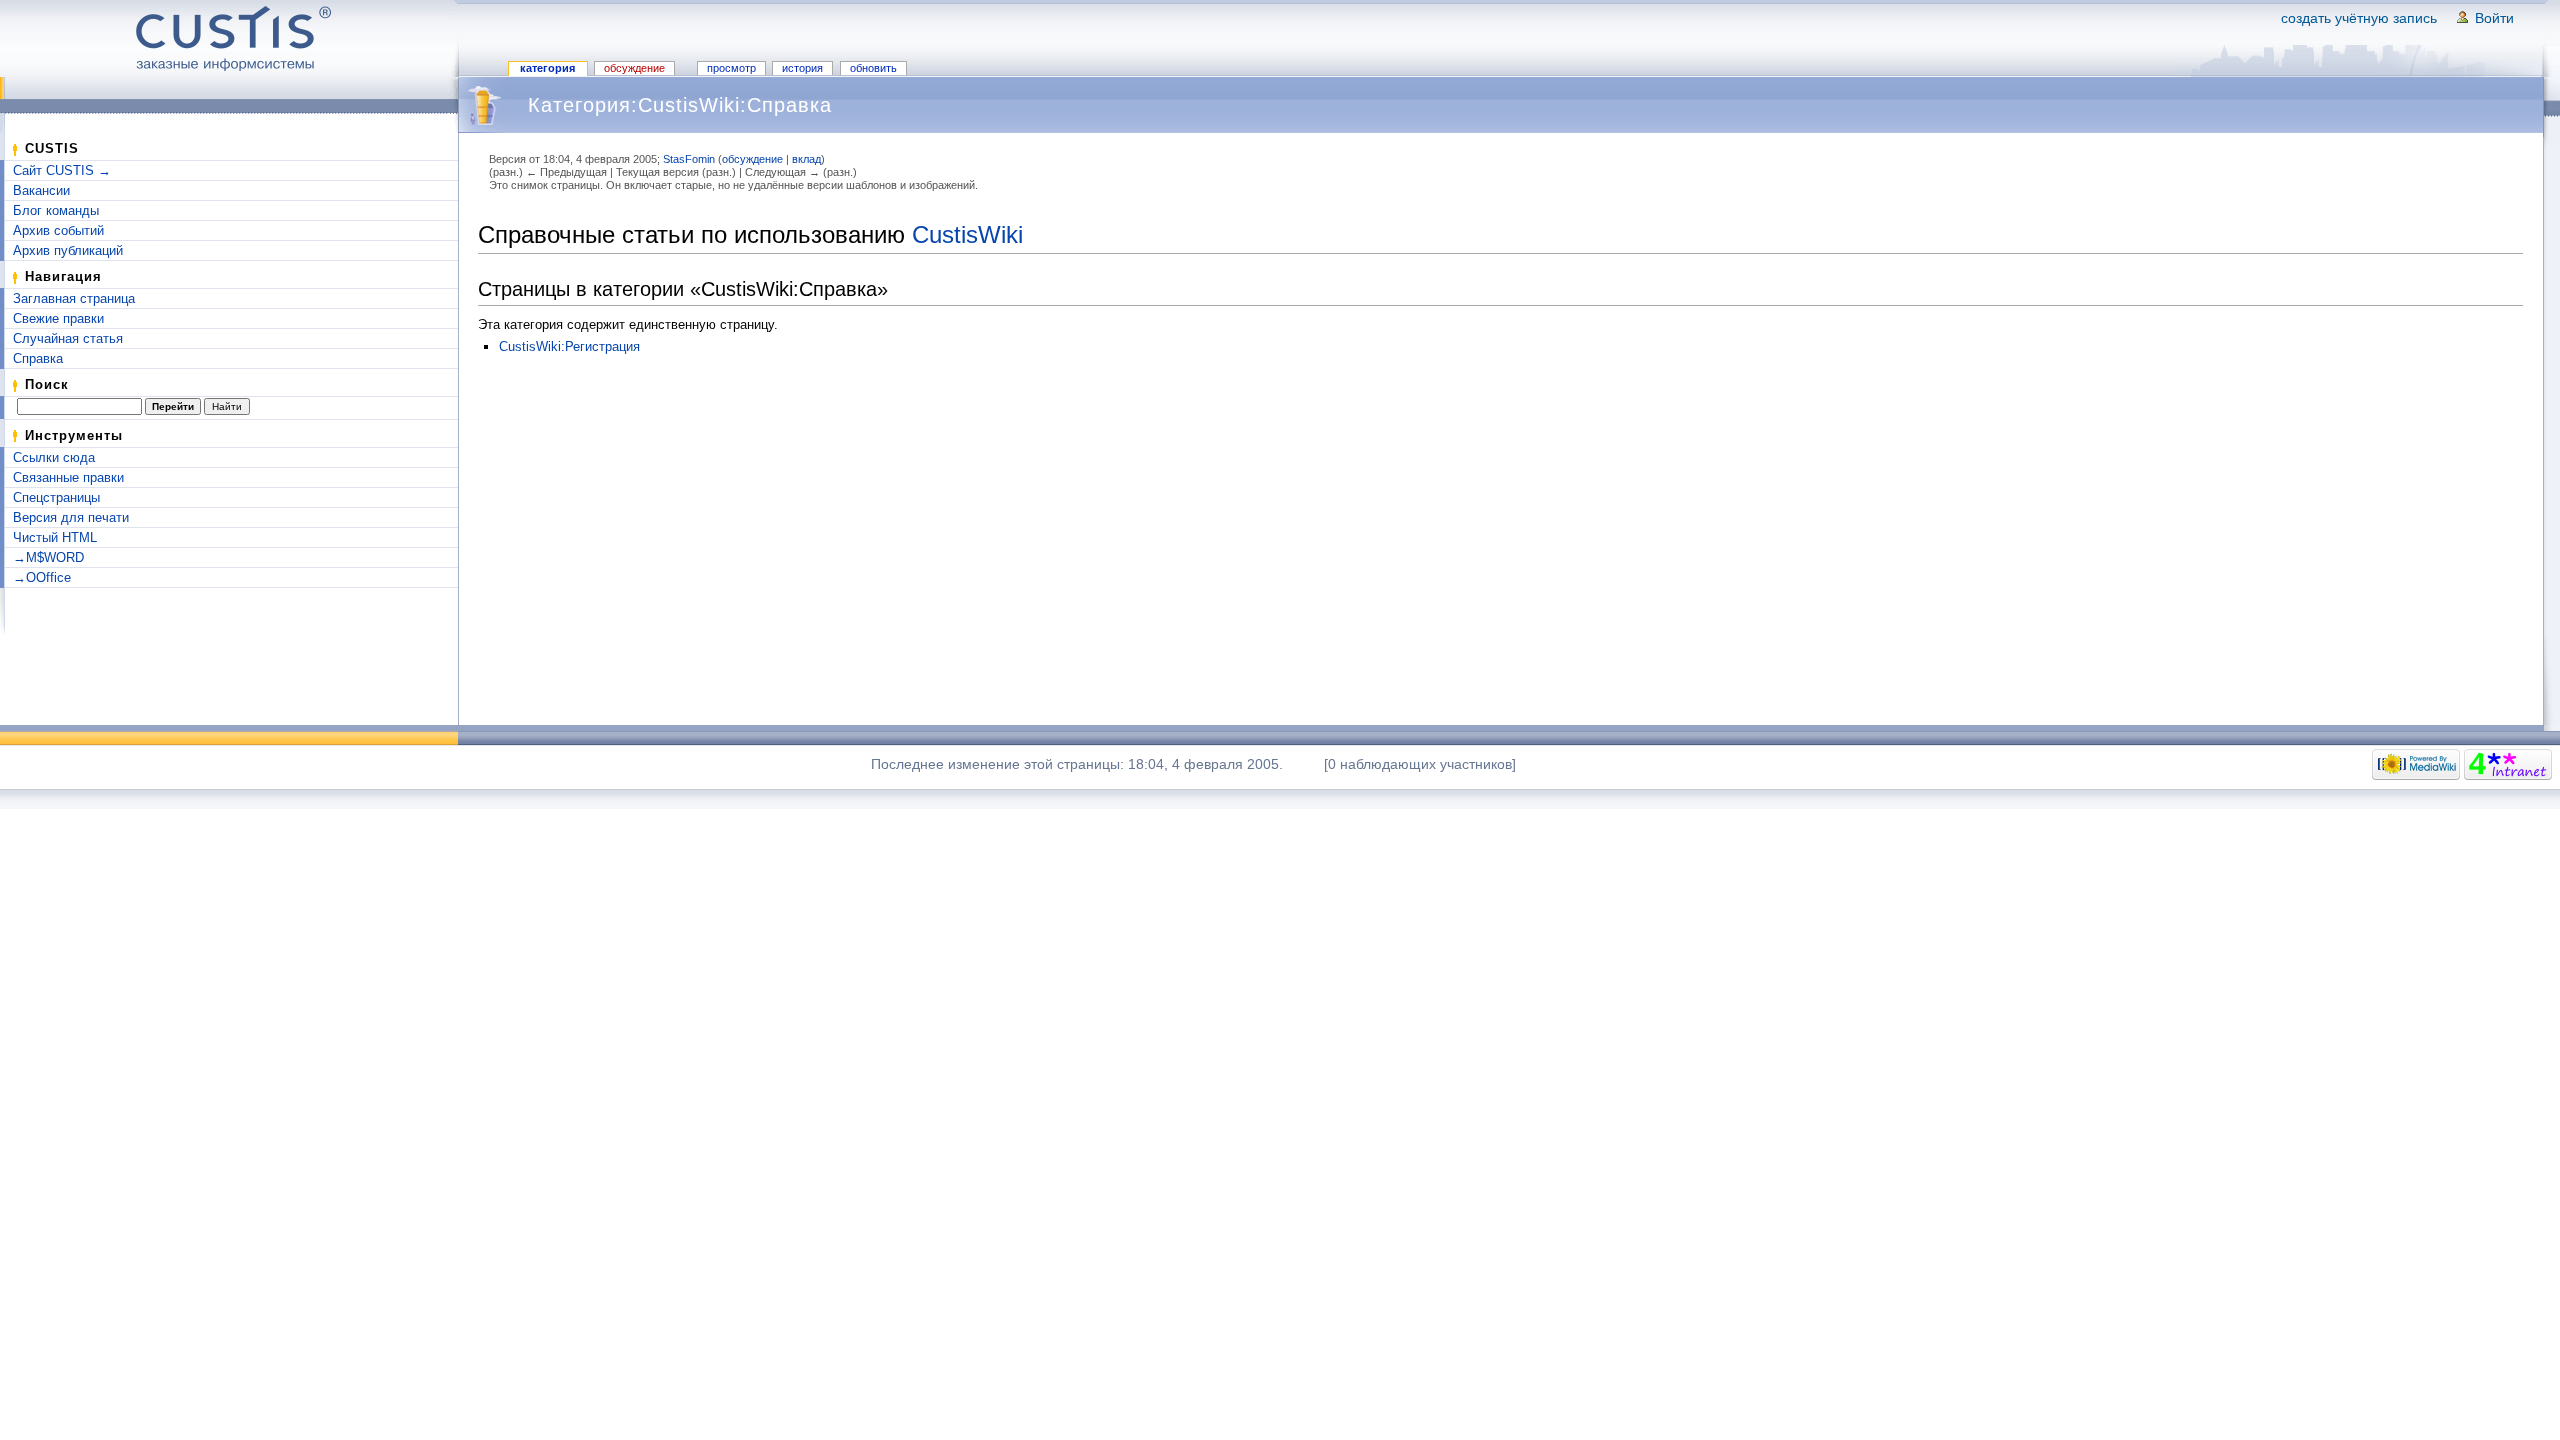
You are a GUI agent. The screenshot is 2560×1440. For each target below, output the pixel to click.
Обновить (873, 68)
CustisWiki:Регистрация (569, 346)
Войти (2494, 18)
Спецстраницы (56, 497)
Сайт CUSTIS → (62, 170)
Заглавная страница (74, 298)
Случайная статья (68, 338)
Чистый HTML (55, 537)
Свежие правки (58, 318)
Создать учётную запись (2359, 18)
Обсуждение (634, 68)
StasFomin (689, 159)
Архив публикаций (68, 250)
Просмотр (731, 68)
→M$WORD (48, 557)
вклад (806, 159)
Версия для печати (71, 517)
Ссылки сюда (54, 457)
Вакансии (41, 190)
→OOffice (42, 577)
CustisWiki (967, 234)
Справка (38, 358)
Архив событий (58, 230)
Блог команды (56, 210)
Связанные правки (68, 477)
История (802, 68)
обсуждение (752, 159)
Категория (547, 68)
